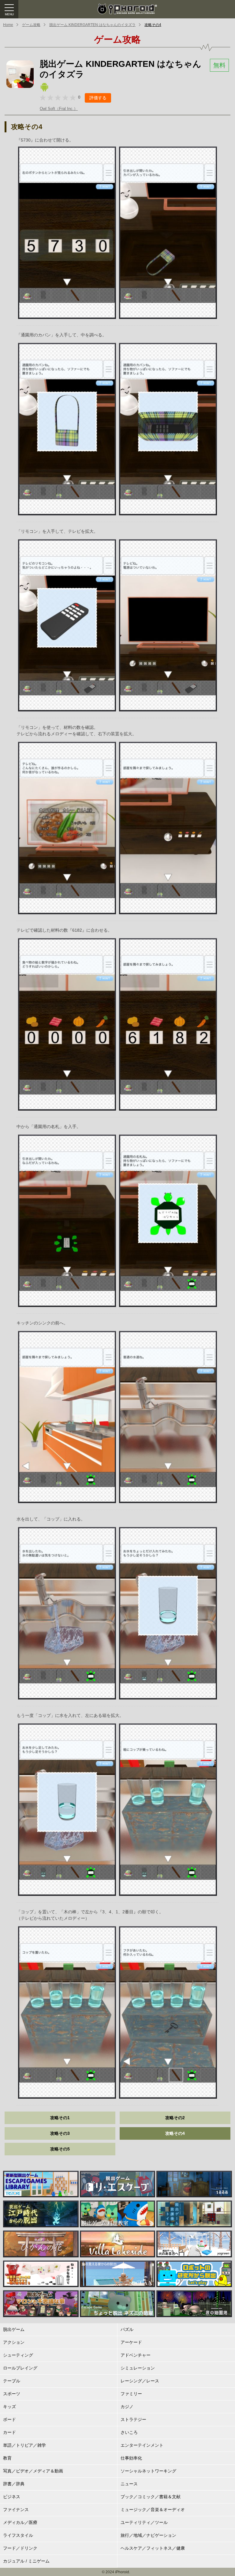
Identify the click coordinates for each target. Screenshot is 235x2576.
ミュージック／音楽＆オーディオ (153, 2510)
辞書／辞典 (14, 2484)
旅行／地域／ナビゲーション (148, 2535)
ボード (9, 2419)
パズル (127, 2329)
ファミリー (131, 2394)
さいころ (129, 2432)
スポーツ (12, 2394)
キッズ (9, 2407)
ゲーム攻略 (31, 25)
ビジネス (12, 2497)
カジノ (127, 2407)
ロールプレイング (20, 2368)
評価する (98, 98)
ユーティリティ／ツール (144, 2522)
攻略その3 (60, 2133)
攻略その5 (60, 2149)
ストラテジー (133, 2419)
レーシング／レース (140, 2381)
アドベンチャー (136, 2355)
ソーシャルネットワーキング (148, 2471)
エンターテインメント (142, 2445)
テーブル (12, 2381)
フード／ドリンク (20, 2548)
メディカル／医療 (20, 2522)
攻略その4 (153, 25)
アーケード (131, 2342)
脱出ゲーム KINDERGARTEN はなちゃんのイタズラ (92, 25)
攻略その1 (60, 2118)
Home (8, 25)
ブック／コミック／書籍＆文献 (151, 2497)
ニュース (129, 2484)
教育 (7, 2458)
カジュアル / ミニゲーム (26, 2561)
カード (9, 2432)
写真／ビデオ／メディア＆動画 (33, 2471)
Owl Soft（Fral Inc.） (59, 109)
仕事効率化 (131, 2458)
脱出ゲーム (14, 2329)
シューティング (18, 2355)
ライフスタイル (18, 2535)
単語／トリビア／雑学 (24, 2445)
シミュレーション (138, 2368)
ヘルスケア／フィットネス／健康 (153, 2548)
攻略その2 (175, 2118)
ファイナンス (16, 2510)
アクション (14, 2342)
